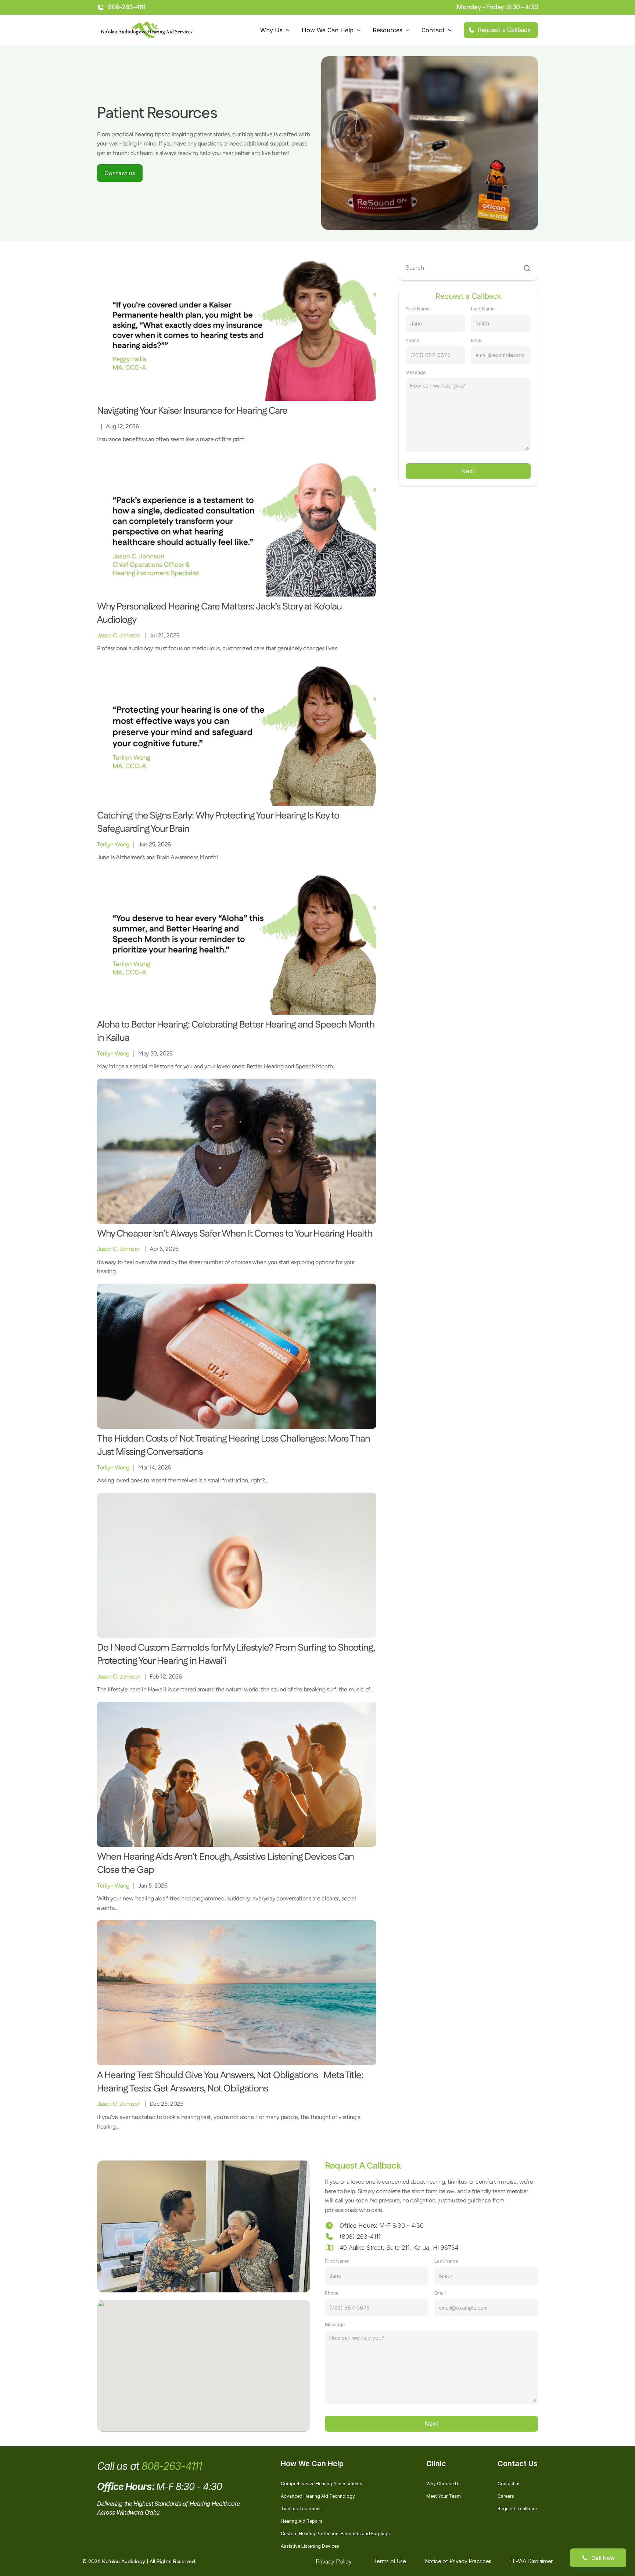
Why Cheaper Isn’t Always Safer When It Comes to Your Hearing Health (235, 1234)
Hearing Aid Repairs (302, 2521)
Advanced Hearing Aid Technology (318, 2496)
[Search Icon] (468, 268)
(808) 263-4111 (360, 2237)
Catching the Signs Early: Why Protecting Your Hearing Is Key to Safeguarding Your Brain (219, 822)
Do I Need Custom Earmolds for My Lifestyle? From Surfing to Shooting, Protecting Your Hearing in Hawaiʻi (237, 1654)
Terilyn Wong (113, 844)
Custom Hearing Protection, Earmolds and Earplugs (335, 2534)
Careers (506, 2496)
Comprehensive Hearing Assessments (322, 2484)
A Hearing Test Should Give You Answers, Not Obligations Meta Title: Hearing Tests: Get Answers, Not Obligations (231, 2082)
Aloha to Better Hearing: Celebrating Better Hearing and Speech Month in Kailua (237, 1031)
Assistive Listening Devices (310, 2546)
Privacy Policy (334, 2561)
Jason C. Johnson (119, 635)
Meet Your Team (444, 2496)
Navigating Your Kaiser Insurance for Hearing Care (193, 411)
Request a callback (518, 2509)
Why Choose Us (444, 2484)
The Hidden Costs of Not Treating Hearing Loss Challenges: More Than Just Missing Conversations (234, 1445)
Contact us (509, 2484)
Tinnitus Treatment (301, 2509)
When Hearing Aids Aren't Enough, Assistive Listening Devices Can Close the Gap (226, 1863)
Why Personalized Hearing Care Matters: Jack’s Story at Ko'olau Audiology (220, 613)
